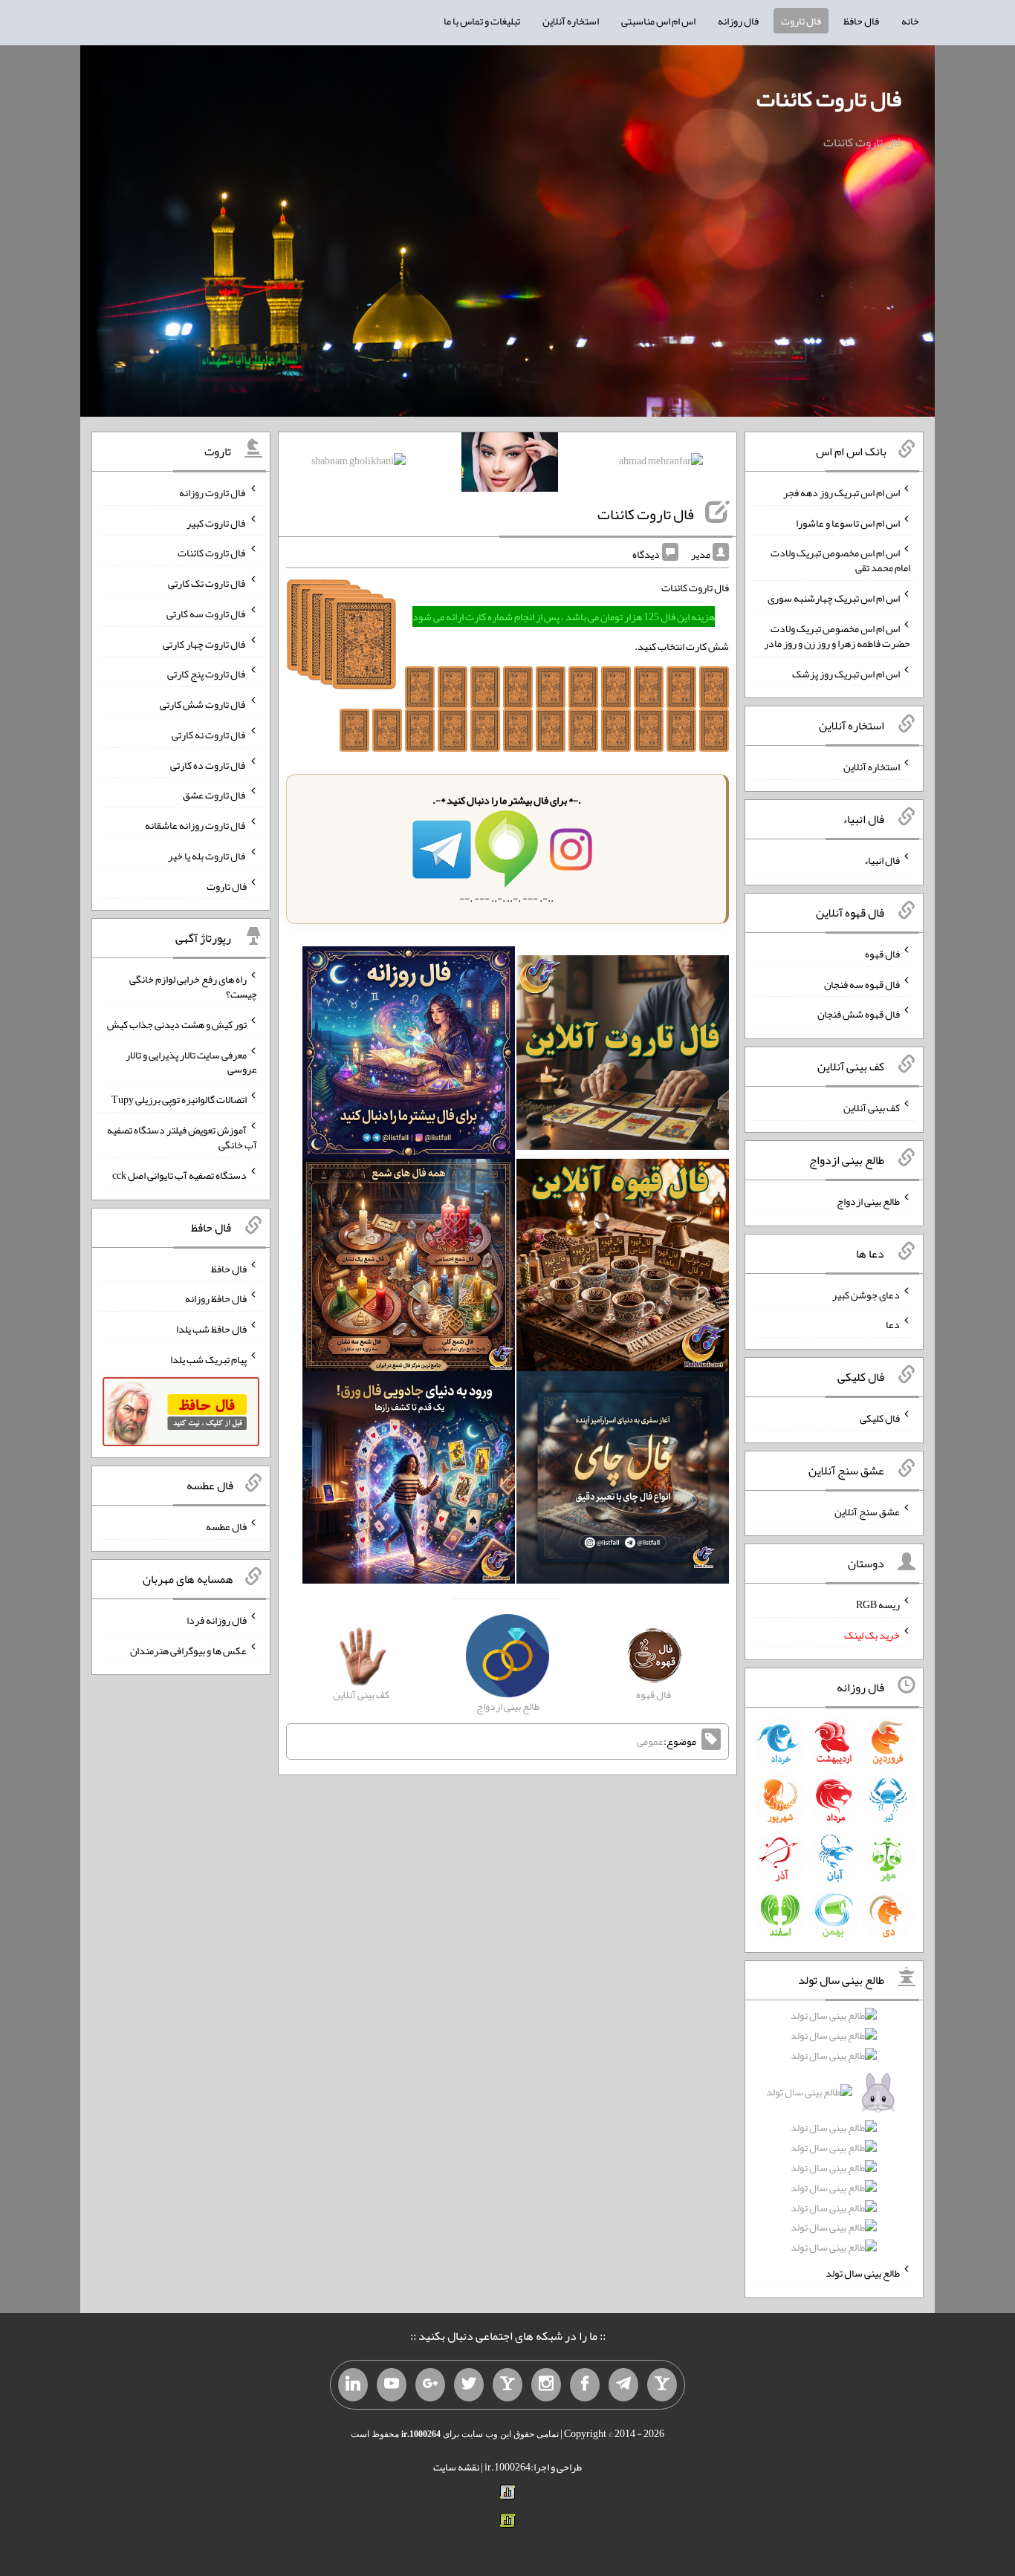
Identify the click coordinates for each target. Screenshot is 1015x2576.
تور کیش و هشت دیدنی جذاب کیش (177, 1024)
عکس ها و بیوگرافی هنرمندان (188, 1650)
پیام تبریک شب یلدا (208, 1359)
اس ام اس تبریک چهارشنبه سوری (834, 598)
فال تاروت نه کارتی (209, 735)
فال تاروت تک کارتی (207, 583)
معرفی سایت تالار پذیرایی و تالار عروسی (191, 1061)
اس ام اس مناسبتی (658, 21)
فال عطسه (226, 1526)
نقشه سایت (456, 2467)
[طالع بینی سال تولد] (834, 2136)
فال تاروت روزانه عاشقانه (196, 825)
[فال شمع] (409, 1269)
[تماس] (507, 2385)
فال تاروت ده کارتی (208, 764)
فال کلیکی (880, 1418)
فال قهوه (882, 954)
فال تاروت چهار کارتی (205, 643)
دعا (893, 1324)
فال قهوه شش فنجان (859, 1014)
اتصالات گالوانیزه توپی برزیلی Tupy (179, 1099)
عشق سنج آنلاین (867, 1511)
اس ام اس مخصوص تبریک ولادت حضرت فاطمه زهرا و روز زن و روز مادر (837, 636)
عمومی (650, 1741)
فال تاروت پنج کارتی (207, 674)
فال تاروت (801, 21)
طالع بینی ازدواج (868, 1201)
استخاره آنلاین (571, 21)
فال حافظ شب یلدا (211, 1329)
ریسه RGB (878, 1604)
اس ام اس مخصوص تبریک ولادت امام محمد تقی (840, 560)
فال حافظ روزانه (216, 1298)
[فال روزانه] (409, 1056)
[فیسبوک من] (585, 2385)
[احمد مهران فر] (661, 464)
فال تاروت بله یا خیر (207, 856)
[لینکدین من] (353, 2385)
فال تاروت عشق (215, 795)
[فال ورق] (409, 1481)
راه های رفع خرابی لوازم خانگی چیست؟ (193, 986)
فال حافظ (861, 21)
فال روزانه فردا (217, 1620)
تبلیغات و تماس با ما (482, 21)
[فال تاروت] (623, 1056)
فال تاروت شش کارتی (203, 704)
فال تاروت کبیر (217, 522)
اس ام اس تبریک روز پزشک (846, 673)
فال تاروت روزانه (213, 492)
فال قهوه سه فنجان (862, 983)
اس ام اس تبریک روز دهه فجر (841, 492)
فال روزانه (738, 21)
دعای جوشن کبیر (866, 1294)
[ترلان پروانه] (510, 465)
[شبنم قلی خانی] (359, 464)
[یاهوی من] (662, 2385)
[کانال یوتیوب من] (392, 2385)
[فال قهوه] (623, 1269)
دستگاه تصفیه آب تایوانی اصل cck (179, 1175)
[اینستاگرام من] (546, 2385)
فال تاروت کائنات (829, 99)
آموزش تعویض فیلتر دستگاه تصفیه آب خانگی (182, 1137)
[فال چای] (623, 1481)
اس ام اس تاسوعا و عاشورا (848, 522)
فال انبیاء (882, 860)
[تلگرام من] (623, 2385)
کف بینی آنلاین (872, 1108)
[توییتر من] (469, 2385)
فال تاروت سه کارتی (207, 614)
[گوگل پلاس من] (430, 2385)
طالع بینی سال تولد (863, 2273)
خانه (910, 21)
